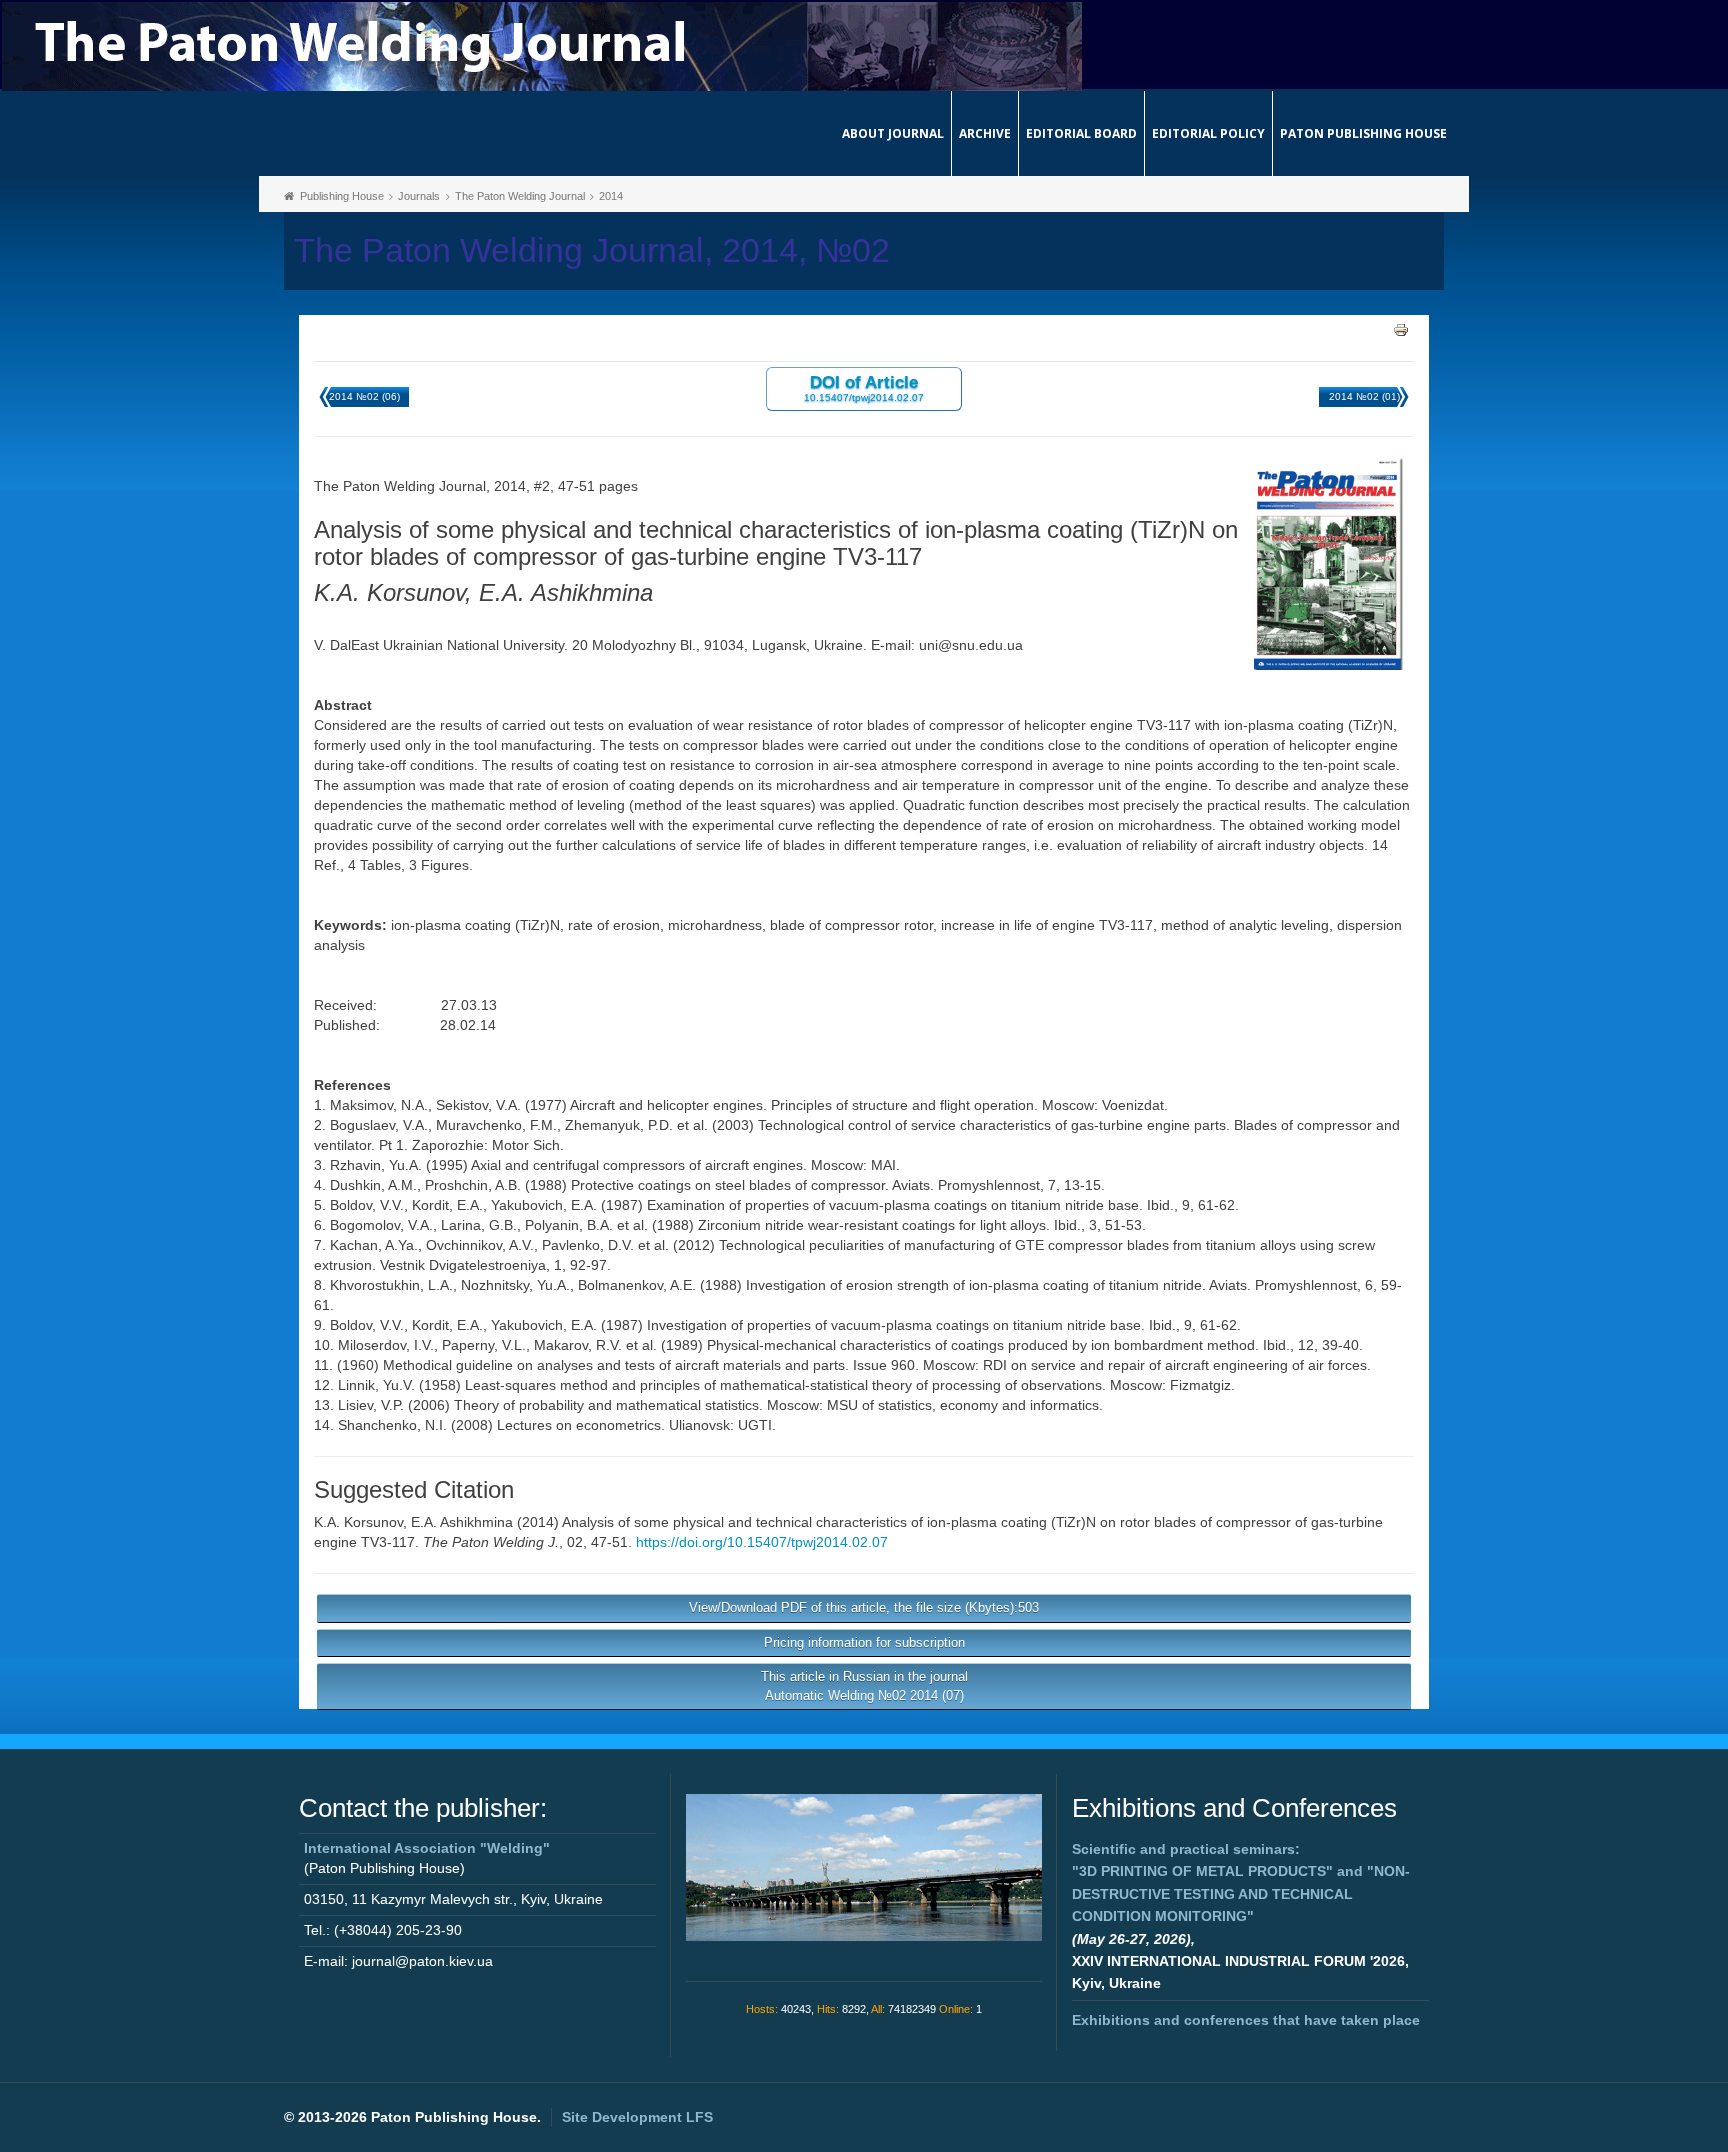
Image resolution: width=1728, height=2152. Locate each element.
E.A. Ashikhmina (462, 1522)
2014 (611, 196)
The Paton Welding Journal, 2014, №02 (592, 250)
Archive (985, 133)
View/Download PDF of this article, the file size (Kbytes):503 (864, 1607)
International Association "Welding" (427, 1848)
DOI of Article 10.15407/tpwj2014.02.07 (864, 387)
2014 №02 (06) (364, 396)
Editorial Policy (1208, 133)
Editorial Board (1081, 133)
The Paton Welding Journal (520, 196)
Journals (419, 196)
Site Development (637, 2117)
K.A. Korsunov (358, 1522)
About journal (893, 133)
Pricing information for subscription (864, 1642)
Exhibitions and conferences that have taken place (1246, 2020)
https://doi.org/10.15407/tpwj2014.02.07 (762, 1542)
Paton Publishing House (1363, 133)
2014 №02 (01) (1364, 396)
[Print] (1401, 329)
